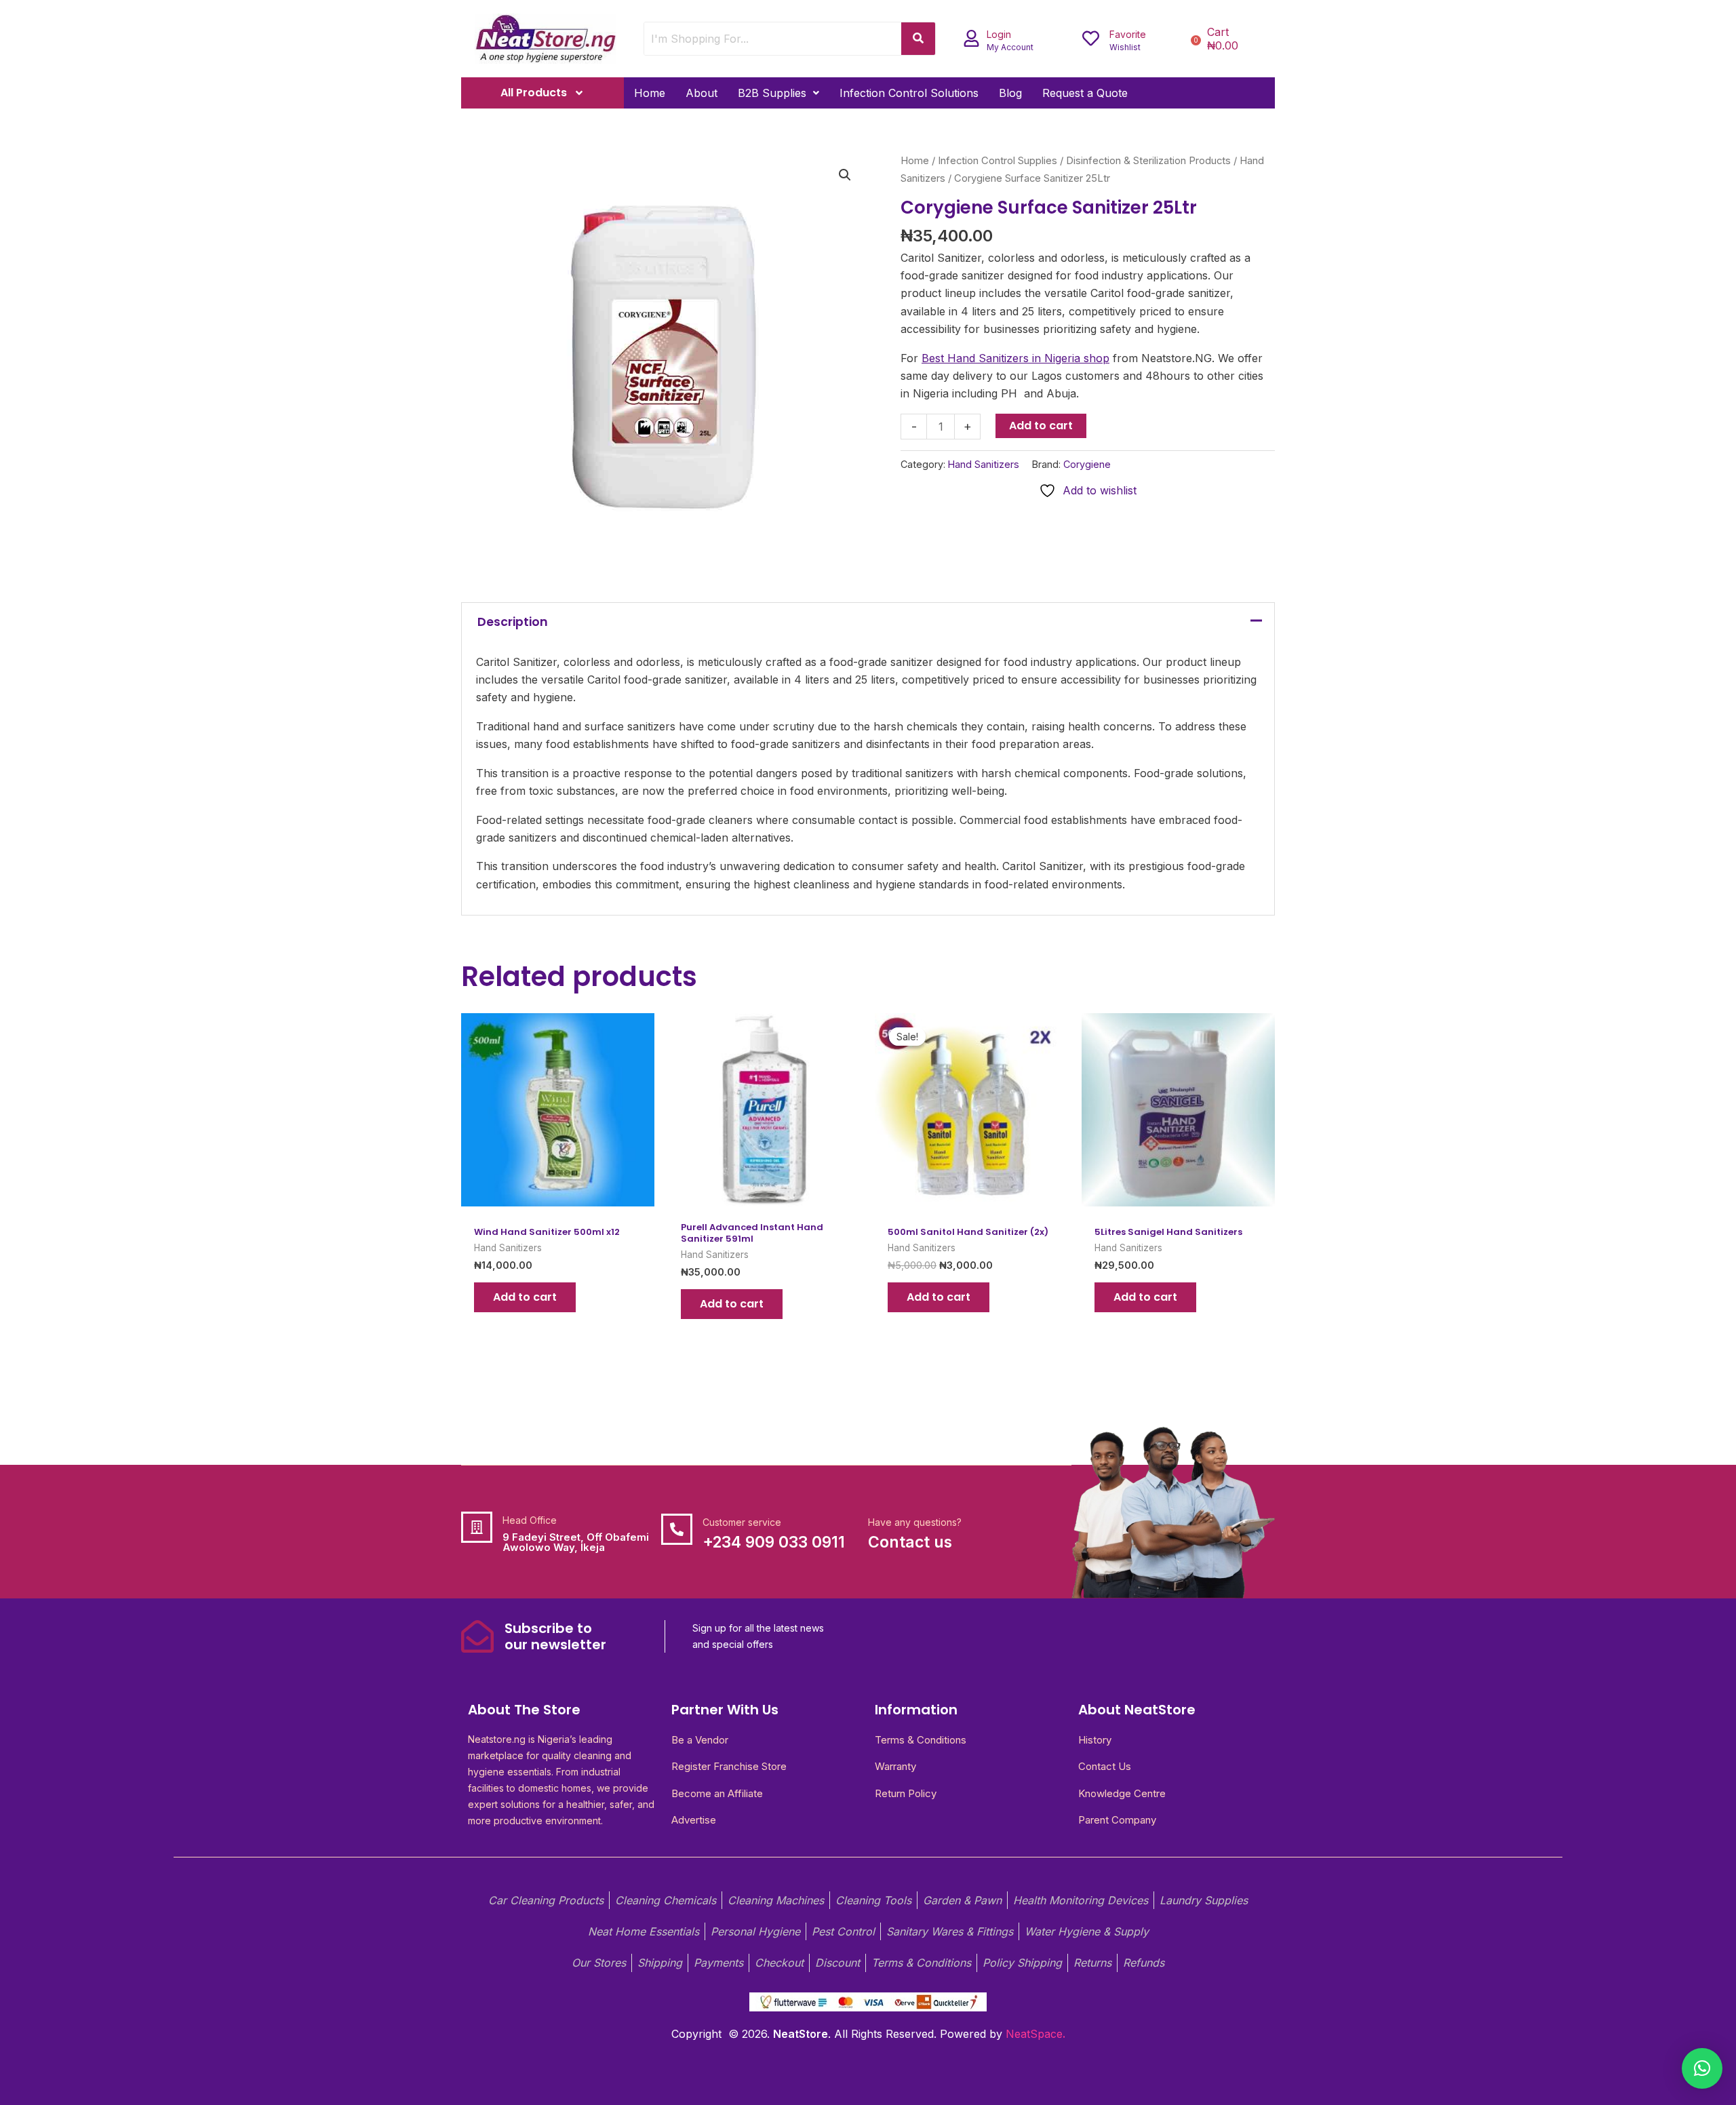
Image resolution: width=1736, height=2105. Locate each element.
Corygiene (1087, 464)
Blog (1010, 93)
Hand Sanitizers (984, 464)
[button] (778, 93)
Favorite (1128, 34)
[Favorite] (1091, 38)
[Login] (971, 38)
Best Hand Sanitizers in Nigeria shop (1015, 358)
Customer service (742, 1522)
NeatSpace (1034, 2034)
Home (650, 93)
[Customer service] (677, 1529)
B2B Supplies (772, 93)
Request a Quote (1085, 93)
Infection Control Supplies (998, 161)
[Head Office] (477, 1527)
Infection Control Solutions (909, 93)
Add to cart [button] (525, 1297)
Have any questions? (915, 1522)
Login (999, 34)
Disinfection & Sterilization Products (1148, 161)
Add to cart (1041, 426)
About (702, 93)
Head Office (530, 1520)
